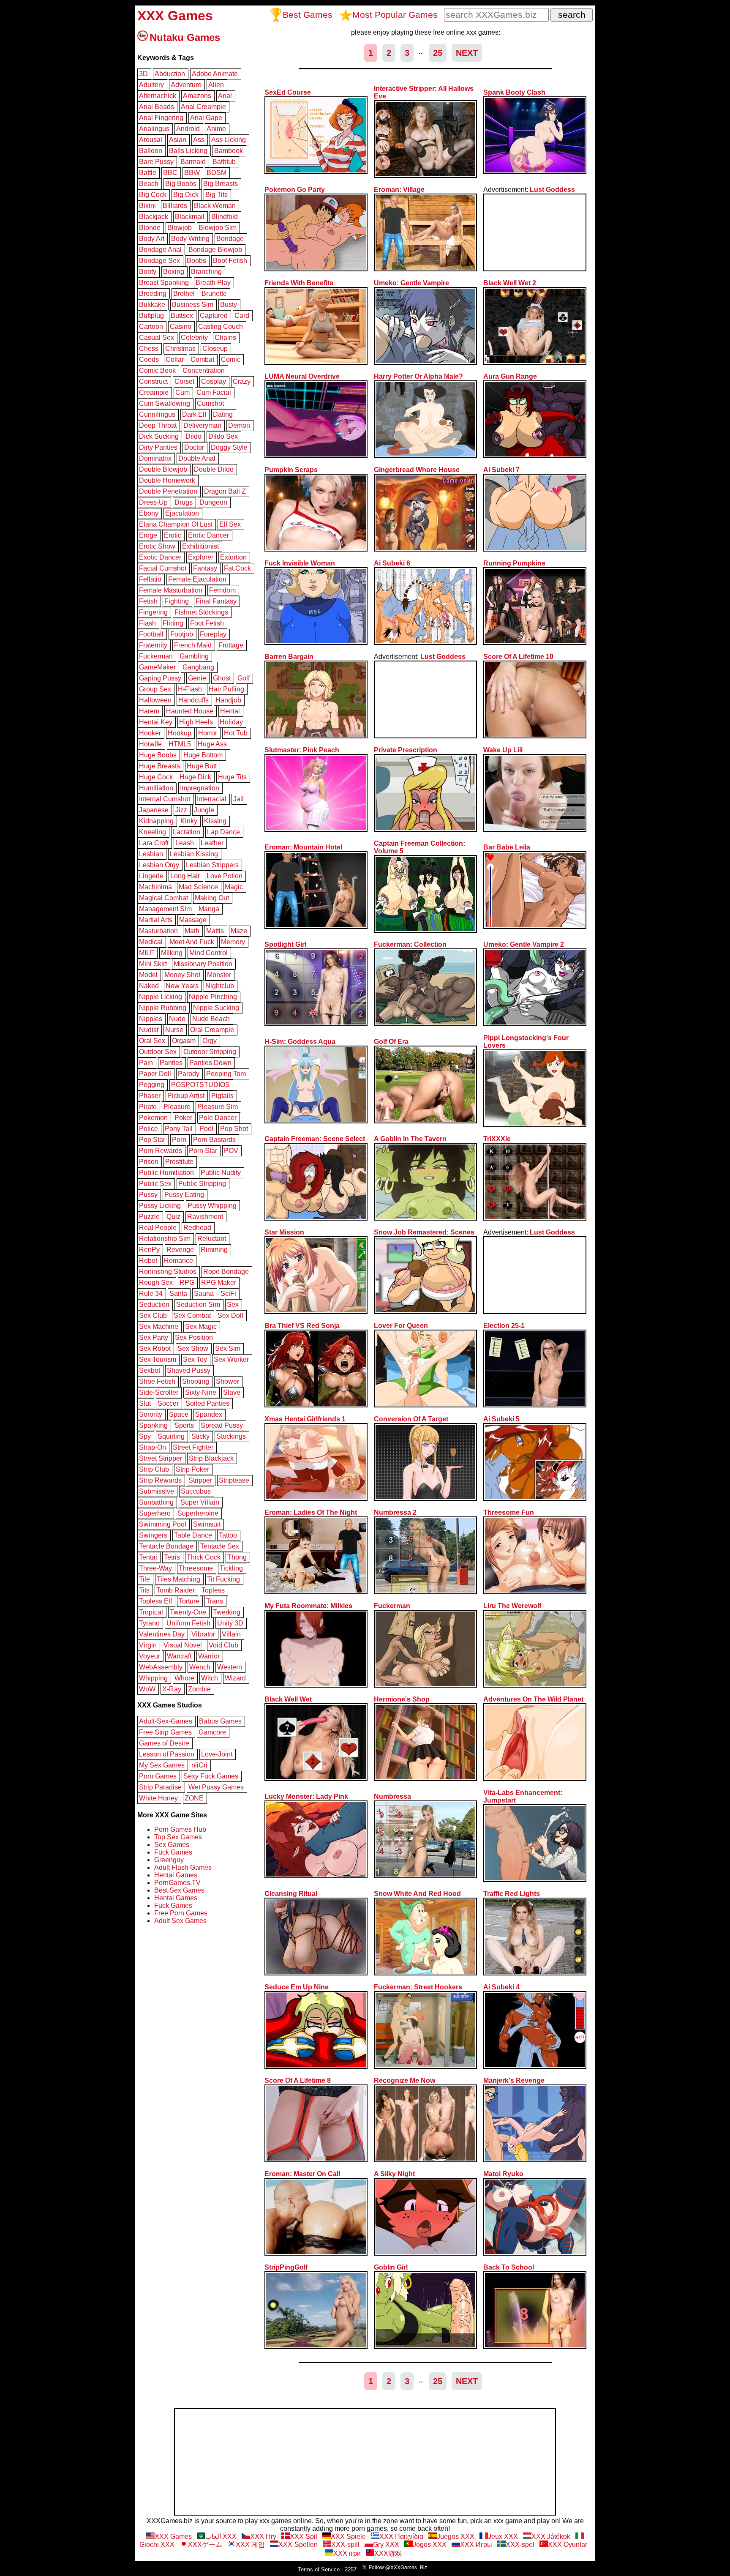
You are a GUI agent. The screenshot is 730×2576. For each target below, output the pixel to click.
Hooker (150, 733)
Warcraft (179, 1656)
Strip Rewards (160, 1480)
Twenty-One (188, 1612)
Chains (225, 337)
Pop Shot (234, 1129)
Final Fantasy (216, 601)
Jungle (204, 810)
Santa (178, 1293)
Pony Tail (179, 1129)
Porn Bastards (214, 1140)
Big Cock (153, 195)
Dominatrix (155, 458)
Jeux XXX (503, 2536)
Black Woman (215, 206)
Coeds (149, 359)
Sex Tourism (158, 1359)
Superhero (155, 1513)
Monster (219, 975)
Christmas (180, 348)
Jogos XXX (430, 2545)
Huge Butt (202, 766)
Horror (208, 733)
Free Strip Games (165, 1732)
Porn (179, 1140)
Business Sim (193, 305)
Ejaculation (182, 513)
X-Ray (172, 1689)
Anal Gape (206, 118)
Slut (145, 1403)
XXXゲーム (205, 2545)
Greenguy (169, 1860)
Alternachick (158, 96)
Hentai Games (176, 1875)
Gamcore (212, 1732)
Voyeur (150, 1656)
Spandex (209, 1414)
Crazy (242, 381)
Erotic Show (157, 546)
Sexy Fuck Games (211, 1776)
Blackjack (154, 217)
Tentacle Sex (220, 1546)
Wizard (235, 1678)
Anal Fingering (161, 118)
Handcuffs (193, 700)
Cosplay (214, 381)
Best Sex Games (179, 1890)
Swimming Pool (163, 1524)
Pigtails (222, 1096)
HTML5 (180, 744)
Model (148, 975)
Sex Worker (231, 1359)
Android (188, 129)
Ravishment (205, 1217)
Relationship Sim (165, 1239)
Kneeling (153, 832)
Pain (146, 1063)
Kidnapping (156, 821)
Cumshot (210, 403)
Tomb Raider (176, 1590)
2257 (351, 2569)
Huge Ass (212, 744)
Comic (231, 359)
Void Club (223, 1645)
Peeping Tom (226, 1074)
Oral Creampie (212, 1030)
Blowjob (180, 228)
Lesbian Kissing (194, 854)
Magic (234, 887)
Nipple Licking (161, 997)
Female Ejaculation (197, 579)
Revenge (180, 1250)
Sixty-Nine (201, 1392)
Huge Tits (232, 777)
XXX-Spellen (298, 2545)
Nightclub (220, 986)
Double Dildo (214, 469)
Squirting (171, 1436)
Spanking (153, 1425)
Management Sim (165, 909)
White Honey (158, 1798)
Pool (206, 1129)
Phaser (150, 1096)
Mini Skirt (153, 964)
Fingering (153, 612)
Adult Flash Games (183, 1867)
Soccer (168, 1403)
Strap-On (153, 1447)
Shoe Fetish (157, 1381)
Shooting (196, 1381)
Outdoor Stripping (210, 1052)
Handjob (228, 700)
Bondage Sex (159, 261)
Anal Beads (157, 107)
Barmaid (193, 162)
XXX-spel (520, 2545)
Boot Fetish (230, 261)
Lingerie (151, 876)
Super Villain (200, 1502)
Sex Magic (201, 1326)
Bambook (229, 151)
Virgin (148, 1645)
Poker (183, 1118)
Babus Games (220, 1721)
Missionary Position (203, 964)
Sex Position (194, 1337)
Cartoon (151, 326)
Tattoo (228, 1535)
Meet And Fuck (192, 942)
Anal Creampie (203, 107)
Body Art (152, 239)
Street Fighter (193, 1447)
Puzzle (149, 1217)
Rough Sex (156, 1283)
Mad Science (198, 887)
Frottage (231, 645)
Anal (225, 96)
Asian (178, 140)
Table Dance (193, 1535)
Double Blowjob (163, 469)
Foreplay (213, 634)
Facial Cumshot (163, 568)
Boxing (174, 272)
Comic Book (157, 370)
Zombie (199, 1689)
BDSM (217, 173)
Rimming (214, 1250)
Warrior (209, 1656)
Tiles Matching (178, 1579)
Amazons (197, 96)
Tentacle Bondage (166, 1546)
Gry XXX (386, 2545)
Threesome (196, 1568)
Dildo (193, 436)
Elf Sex (230, 524)
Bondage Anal (160, 250)
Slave (232, 1392)
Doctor (194, 447)
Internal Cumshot (165, 799)
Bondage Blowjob (215, 250)
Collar (175, 359)
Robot (148, 1261)
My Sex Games (162, 1765)
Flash (147, 623)
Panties (171, 1063)
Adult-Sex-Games (166, 1721)
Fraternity (153, 645)
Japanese (154, 810)
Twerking (227, 1612)
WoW (147, 1689)
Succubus (196, 1491)
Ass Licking (229, 140)
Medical (151, 942)
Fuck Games (173, 1852)
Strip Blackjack (211, 1458)
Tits (144, 1590)
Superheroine (198, 1513)
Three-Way (155, 1568)
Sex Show (193, 1348)
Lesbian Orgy (159, 865)
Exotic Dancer (160, 557)
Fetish (148, 601)
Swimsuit (207, 1524)
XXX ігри (347, 2553)
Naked (149, 986)
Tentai (148, 1557)
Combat (202, 359)
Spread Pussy (222, 1425)
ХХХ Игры (476, 2545)
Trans (215, 1601)
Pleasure (177, 1107)
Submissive (157, 1491)
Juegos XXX (456, 2536)
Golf (244, 678)
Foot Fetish (207, 623)
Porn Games (158, 1776)
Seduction (154, 1304)
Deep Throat (158, 425)
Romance (178, 1261)
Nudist (149, 1030)
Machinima (155, 887)
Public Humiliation (166, 1173)
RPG (187, 1283)
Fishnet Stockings (201, 612)
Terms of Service (319, 2569)
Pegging (152, 1085)
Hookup (180, 733)
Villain (231, 1634)
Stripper (200, 1480)
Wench (200, 1667)
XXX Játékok (551, 2536)
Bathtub (224, 162)
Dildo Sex (223, 436)
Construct (153, 381)
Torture (189, 1601)
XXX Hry (263, 2536)
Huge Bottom (203, 755)
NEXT (467, 53)
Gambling (194, 656)
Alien (216, 85)
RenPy (149, 1250)
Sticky (200, 1436)
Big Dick (186, 195)
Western (230, 1667)
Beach (149, 184)
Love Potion (225, 876)
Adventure (186, 85)
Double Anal (197, 458)
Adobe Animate (215, 74)
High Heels (196, 722)
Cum (182, 392)
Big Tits (217, 195)
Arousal (151, 140)
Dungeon (213, 502)
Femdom (222, 590)
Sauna (204, 1293)
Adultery (151, 85)
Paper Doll (155, 1074)
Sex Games (172, 1845)
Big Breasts (221, 184)
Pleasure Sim (218, 1107)
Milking (172, 953)
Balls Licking (188, 151)
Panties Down (210, 1063)
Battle (148, 173)
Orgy (210, 1041)
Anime (216, 129)
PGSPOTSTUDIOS (200, 1085)
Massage (193, 920)
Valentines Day (162, 1634)
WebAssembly (161, 1667)
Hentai (230, 711)
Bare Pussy (156, 162)
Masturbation (158, 931)
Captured (214, 316)
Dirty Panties (158, 447)
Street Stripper (161, 1458)
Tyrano (149, 1623)
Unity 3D (230, 1623)
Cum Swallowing (165, 403)
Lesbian (151, 854)
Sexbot (150, 1370)
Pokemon (153, 1118)
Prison (149, 1162)
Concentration (204, 370)
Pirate (148, 1107)
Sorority (151, 1414)
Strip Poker (192, 1469)
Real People (158, 1228)
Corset (184, 381)
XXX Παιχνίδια (401, 2536)
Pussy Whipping (212, 1206)
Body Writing (190, 239)
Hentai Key (156, 722)
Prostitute (179, 1162)
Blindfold (225, 217)
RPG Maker (219, 1283)
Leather (212, 843)
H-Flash (190, 689)
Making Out (212, 898)
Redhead (197, 1228)
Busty (229, 305)
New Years (182, 986)
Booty (148, 272)
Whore (184, 1678)
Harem (149, 711)
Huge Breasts (159, 766)
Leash (185, 843)
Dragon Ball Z (225, 491)
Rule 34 (151, 1293)
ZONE (194, 1798)
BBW (192, 173)
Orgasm (184, 1041)
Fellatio (150, 579)
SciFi (228, 1293)
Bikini (147, 206)
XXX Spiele (348, 2536)
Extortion (233, 557)
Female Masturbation (171, 590)
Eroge (148, 535)
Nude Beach (211, 1019)
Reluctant (212, 1239)
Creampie (154, 392)
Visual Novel (183, 1645)
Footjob (182, 634)
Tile (144, 1579)
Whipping (153, 1678)
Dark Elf (194, 414)
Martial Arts (156, 920)
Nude (177, 1019)
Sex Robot (155, 1348)
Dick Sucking (159, 436)
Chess (149, 348)
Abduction (170, 74)
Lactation (187, 832)
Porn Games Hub (180, 1829)
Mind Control (208, 953)
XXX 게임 (250, 2545)
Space (179, 1414)
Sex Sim (228, 1348)
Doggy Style (229, 447)
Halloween (155, 700)
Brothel (184, 294)
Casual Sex (157, 337)
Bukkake (152, 305)
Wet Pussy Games (216, 1787)
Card (242, 316)
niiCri (199, 1765)
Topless (213, 1590)
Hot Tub (236, 733)
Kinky (189, 821)
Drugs (184, 502)
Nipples (151, 1019)
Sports (184, 1425)
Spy (145, 1436)
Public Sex (155, 1184)
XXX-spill (345, 2545)
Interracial (212, 799)
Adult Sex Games (180, 1921)
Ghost (222, 678)
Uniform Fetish (188, 1623)
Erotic (173, 535)
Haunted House (190, 711)
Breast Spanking (164, 283)
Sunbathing (156, 1502)
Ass (199, 140)
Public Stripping (202, 1184)
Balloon (151, 151)
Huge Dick (195, 777)
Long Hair (185, 876)
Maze (239, 931)
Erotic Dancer (208, 535)
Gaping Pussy (160, 678)
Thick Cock (204, 1557)
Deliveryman (202, 425)
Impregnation (200, 788)
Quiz (173, 1217)
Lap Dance (223, 832)
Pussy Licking (160, 1206)
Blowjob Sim (218, 228)
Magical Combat (163, 898)
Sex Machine (159, 1326)
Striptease (234, 1480)
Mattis (215, 931)
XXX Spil (304, 2536)
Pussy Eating (184, 1195)
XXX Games (173, 2536)
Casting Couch (221, 326)
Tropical (151, 1612)
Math (192, 931)
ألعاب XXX (221, 2536)
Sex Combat (192, 1315)
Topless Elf (155, 1601)
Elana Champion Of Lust (176, 524)
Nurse (174, 1030)
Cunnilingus (157, 414)
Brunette (214, 294)
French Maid (193, 645)
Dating (223, 414)
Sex (233, 1304)
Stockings (231, 1436)
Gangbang (198, 667)
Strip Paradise (160, 1787)
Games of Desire (164, 1743)
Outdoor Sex (158, 1052)
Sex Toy (195, 1359)
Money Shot (182, 975)
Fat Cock (237, 568)
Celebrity (194, 337)
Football (151, 634)
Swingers (153, 1535)
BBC (170, 173)
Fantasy (205, 568)
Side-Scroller (159, 1392)
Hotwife (150, 744)
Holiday (231, 722)
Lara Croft (154, 843)
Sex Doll (230, 1315)
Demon (239, 425)
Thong (237, 1557)
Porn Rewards (161, 1151)
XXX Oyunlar (568, 2545)
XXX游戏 (388, 2553)
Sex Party (154, 1337)
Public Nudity (221, 1173)
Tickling (231, 1568)
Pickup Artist (186, 1096)
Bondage (230, 239)
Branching (206, 272)
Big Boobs (181, 184)
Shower (227, 1381)
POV (231, 1151)
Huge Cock (156, 777)
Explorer (201, 557)
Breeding (153, 294)
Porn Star (203, 1151)
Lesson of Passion (167, 1754)
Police (148, 1129)
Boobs (196, 261)
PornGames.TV (177, 1883)
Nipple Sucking (216, 1008)
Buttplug (151, 316)
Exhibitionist (200, 546)
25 (438, 53)
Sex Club (153, 1315)
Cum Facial (214, 392)
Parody (189, 1074)
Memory (233, 942)
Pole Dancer (218, 1118)
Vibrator (203, 1634)
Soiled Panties (207, 1403)
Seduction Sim (198, 1304)
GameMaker (157, 667)
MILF (147, 953)
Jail (238, 799)
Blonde (150, 228)
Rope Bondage (226, 1272)
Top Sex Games (178, 1837)
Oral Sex (152, 1041)
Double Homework (167, 480)
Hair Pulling (226, 689)
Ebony (149, 513)
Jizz (181, 810)
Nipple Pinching (213, 997)
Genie (197, 678)
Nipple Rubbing (163, 1008)
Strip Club (154, 1469)
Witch (210, 1678)
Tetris (172, 1557)
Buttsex (182, 316)
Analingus (154, 129)
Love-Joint (217, 1754)
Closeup (215, 348)
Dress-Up (153, 502)
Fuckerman (156, 656)
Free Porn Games (181, 1913)
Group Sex (155, 689)
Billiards (175, 206)
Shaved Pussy (189, 1370)
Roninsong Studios (168, 1272)
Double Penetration (168, 491)
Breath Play (213, 283)
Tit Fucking (223, 1579)
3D (143, 74)
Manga (209, 909)
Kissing (215, 821)
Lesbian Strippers (212, 865)
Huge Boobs (158, 755)
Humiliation (156, 788)
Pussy (148, 1195)
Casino (181, 326)
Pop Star (152, 1140)
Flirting (173, 623)
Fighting (177, 601)
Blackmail (190, 217)
